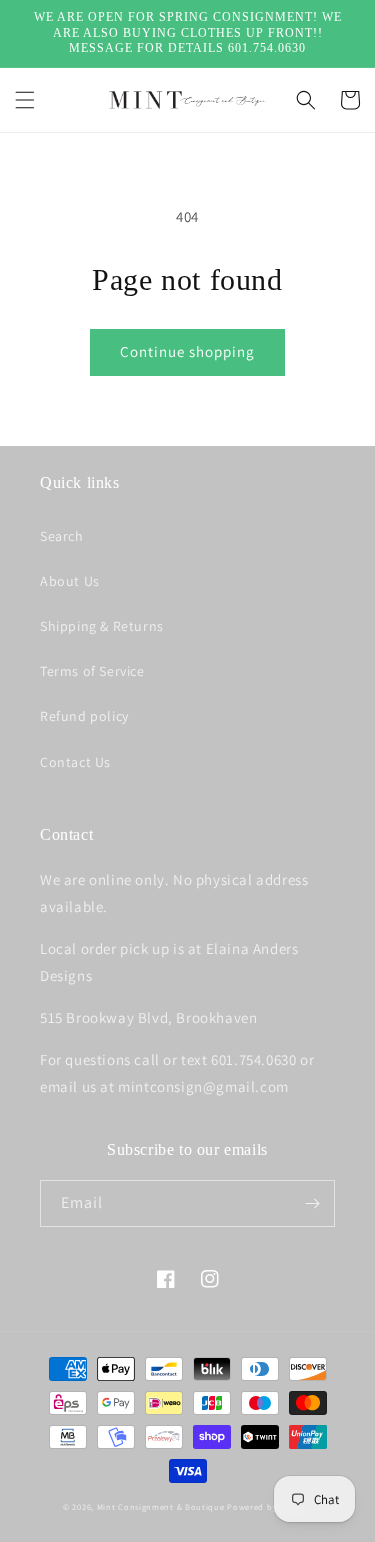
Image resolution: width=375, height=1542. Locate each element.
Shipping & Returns (102, 626)
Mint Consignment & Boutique (161, 1506)
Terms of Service (92, 671)
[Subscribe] (312, 1203)
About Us (70, 581)
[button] (25, 100)
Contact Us (75, 762)
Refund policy (84, 716)
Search (62, 536)
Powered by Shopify (269, 1506)
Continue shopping (187, 351)
